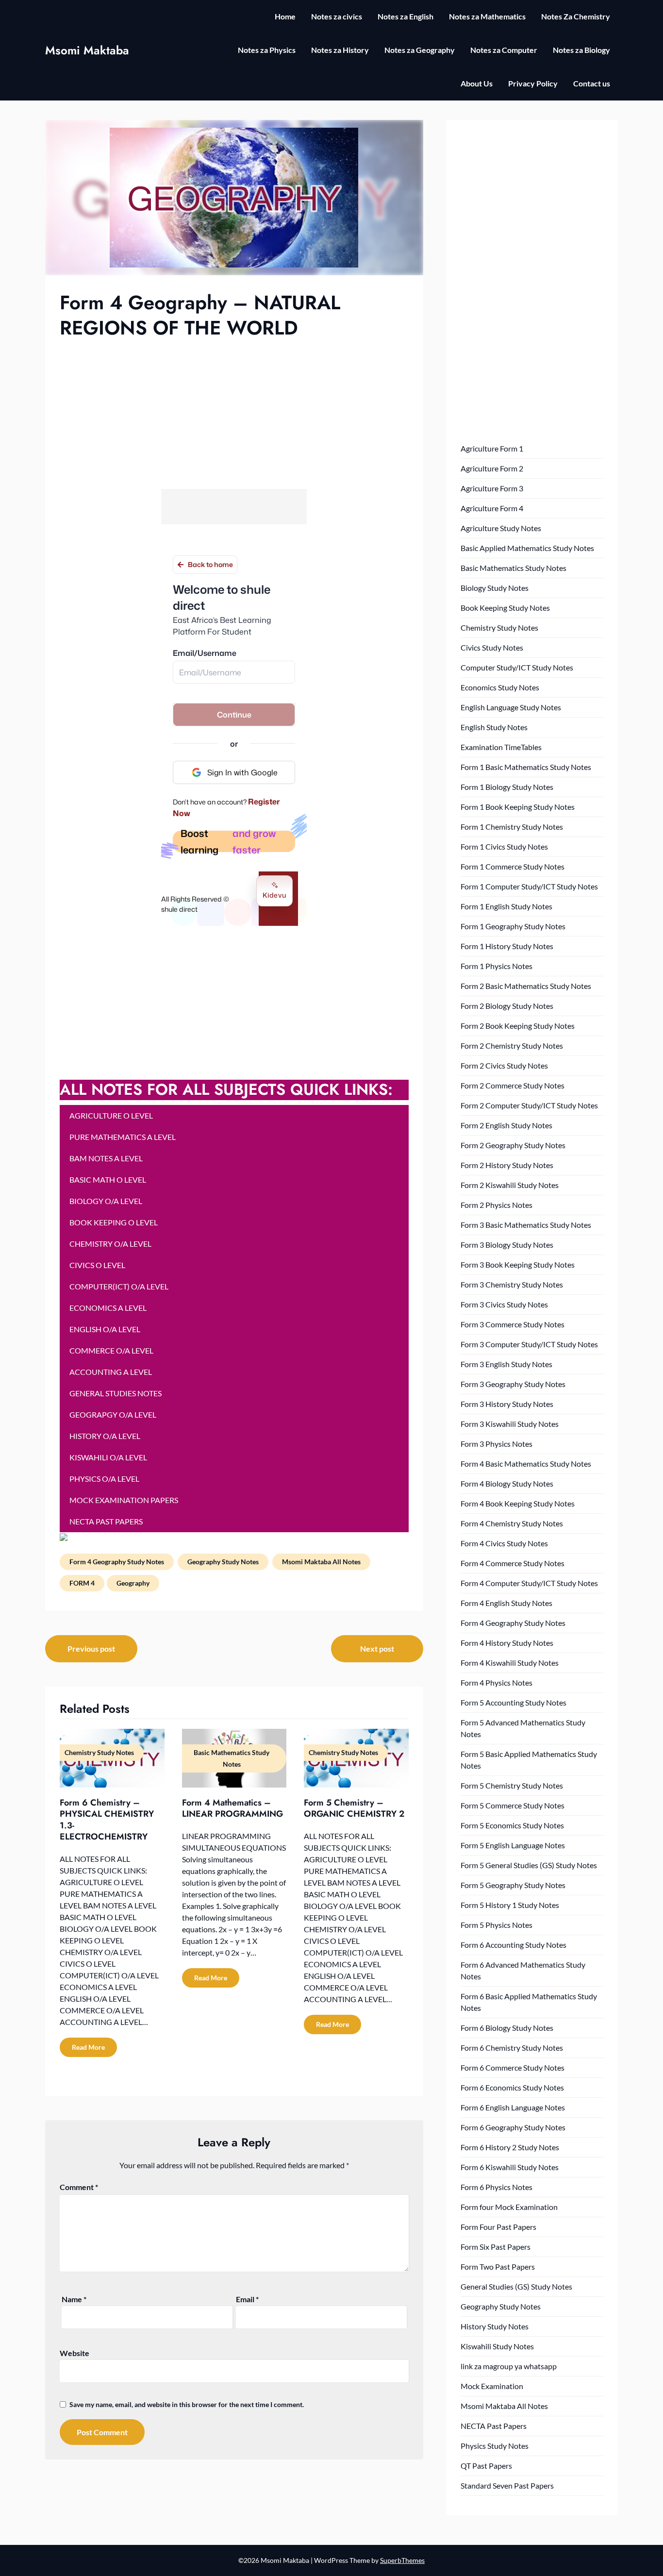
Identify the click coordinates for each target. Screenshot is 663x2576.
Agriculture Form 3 (492, 488)
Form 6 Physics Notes (497, 2187)
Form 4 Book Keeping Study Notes (518, 1503)
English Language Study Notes (511, 707)
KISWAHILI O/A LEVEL (108, 1457)
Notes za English (406, 16)
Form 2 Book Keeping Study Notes (518, 1026)
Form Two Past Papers (498, 2267)
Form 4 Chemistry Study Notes (512, 1523)
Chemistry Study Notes (499, 627)
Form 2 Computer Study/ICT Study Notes (529, 1105)
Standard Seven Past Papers (507, 2485)
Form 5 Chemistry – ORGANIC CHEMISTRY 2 (354, 1808)
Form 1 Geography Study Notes (513, 926)
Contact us (592, 83)
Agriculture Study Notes (501, 528)
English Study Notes (494, 727)
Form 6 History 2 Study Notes (510, 2147)
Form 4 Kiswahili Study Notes (510, 1663)
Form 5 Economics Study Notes (512, 1825)
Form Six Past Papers (496, 2247)
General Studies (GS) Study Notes (516, 2286)
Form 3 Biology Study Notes (507, 1245)
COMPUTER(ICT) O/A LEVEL (119, 1286)
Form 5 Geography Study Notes (513, 1885)
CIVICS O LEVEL (97, 1265)
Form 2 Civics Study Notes (504, 1065)
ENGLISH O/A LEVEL (105, 1329)
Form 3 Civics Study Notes (504, 1304)
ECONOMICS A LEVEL (108, 1308)
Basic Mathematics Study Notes (514, 568)
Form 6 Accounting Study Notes (514, 1945)
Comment (79, 2187)
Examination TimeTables (501, 747)
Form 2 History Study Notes (507, 1165)
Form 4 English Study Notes (506, 1603)
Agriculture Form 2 (492, 468)
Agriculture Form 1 (492, 448)
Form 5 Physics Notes (497, 1925)
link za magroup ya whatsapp (509, 2366)
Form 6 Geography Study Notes (513, 2127)
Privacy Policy (533, 83)
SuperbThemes (402, 2560)
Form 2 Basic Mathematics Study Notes (526, 986)
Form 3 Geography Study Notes (513, 1384)
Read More (88, 2047)
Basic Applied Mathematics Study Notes (527, 548)
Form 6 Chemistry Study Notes (512, 2048)
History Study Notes (495, 2326)
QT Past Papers (486, 2466)
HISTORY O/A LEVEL (105, 1436)
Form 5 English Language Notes (513, 1845)
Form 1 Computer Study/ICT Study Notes (529, 886)
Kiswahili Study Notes (497, 2346)
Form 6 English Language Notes (513, 2107)
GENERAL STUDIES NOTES (116, 1393)
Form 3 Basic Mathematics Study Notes (526, 1225)
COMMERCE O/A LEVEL (111, 1350)
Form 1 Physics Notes (497, 966)
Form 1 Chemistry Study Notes (512, 827)
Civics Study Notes (492, 647)
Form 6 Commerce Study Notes (513, 2067)
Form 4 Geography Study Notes (117, 1562)
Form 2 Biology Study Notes (507, 1006)
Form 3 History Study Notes (507, 1404)
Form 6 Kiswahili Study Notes (510, 2167)
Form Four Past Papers (498, 2227)
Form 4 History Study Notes (507, 1643)
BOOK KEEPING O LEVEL (114, 1222)
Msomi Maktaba (87, 50)
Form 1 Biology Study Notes (507, 787)
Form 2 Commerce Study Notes (513, 1085)
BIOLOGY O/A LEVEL (106, 1201)
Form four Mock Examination (509, 2207)
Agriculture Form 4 (492, 508)
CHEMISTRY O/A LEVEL (110, 1244)
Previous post (91, 1648)
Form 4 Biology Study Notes (507, 1483)
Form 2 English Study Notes (506, 1125)
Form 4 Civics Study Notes (504, 1543)
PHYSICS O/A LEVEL (104, 1479)
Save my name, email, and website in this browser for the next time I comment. (187, 2404)
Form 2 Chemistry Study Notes (512, 1045)
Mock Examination (492, 2386)
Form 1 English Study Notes (506, 906)
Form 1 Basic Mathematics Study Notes (526, 767)
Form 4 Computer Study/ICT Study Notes (529, 1583)
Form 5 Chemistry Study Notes (512, 1785)
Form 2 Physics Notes (497, 1205)
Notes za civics (337, 16)
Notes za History (340, 50)
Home (285, 16)
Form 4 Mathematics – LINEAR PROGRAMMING (232, 1808)
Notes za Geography (420, 50)
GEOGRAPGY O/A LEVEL (113, 1414)
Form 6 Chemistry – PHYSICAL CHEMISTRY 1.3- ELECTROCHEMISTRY (107, 1820)
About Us (477, 83)
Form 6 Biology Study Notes (507, 2028)
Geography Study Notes (223, 1562)
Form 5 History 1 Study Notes (510, 1905)
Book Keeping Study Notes (505, 608)
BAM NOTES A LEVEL (106, 1158)
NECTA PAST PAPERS (106, 1521)
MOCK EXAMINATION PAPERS (124, 1500)
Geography (133, 1583)
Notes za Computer (504, 50)
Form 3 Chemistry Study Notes (512, 1284)
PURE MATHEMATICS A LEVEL (123, 1137)
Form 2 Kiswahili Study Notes (510, 1185)
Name (74, 2299)
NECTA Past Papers (494, 2426)
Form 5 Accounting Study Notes (514, 1702)
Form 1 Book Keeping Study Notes (518, 807)
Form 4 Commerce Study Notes (513, 1563)
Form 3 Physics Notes (497, 1444)
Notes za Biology (581, 50)
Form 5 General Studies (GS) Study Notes (529, 1865)
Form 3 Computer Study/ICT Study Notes (529, 1344)
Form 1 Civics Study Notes (504, 846)
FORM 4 (82, 1583)
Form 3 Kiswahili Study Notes (510, 1424)
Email (247, 2299)
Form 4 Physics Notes (497, 1682)
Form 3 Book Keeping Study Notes (518, 1264)
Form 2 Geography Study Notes (513, 1145)
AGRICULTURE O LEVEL (111, 1115)
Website (75, 2353)
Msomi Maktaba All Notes (321, 1562)
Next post (377, 1648)
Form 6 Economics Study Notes (512, 2087)
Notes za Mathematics (487, 16)
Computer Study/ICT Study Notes (517, 667)
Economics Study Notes (500, 687)
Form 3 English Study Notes (506, 1364)
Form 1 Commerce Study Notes (513, 866)
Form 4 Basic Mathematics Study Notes (526, 1464)
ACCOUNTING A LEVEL (111, 1372)
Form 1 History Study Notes (507, 946)
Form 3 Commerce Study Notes (513, 1324)
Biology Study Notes (495, 588)
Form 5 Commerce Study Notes (513, 1805)
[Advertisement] (234, 413)
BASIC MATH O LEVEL (108, 1179)
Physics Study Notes (495, 2446)
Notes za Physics (267, 50)
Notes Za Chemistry (576, 16)
